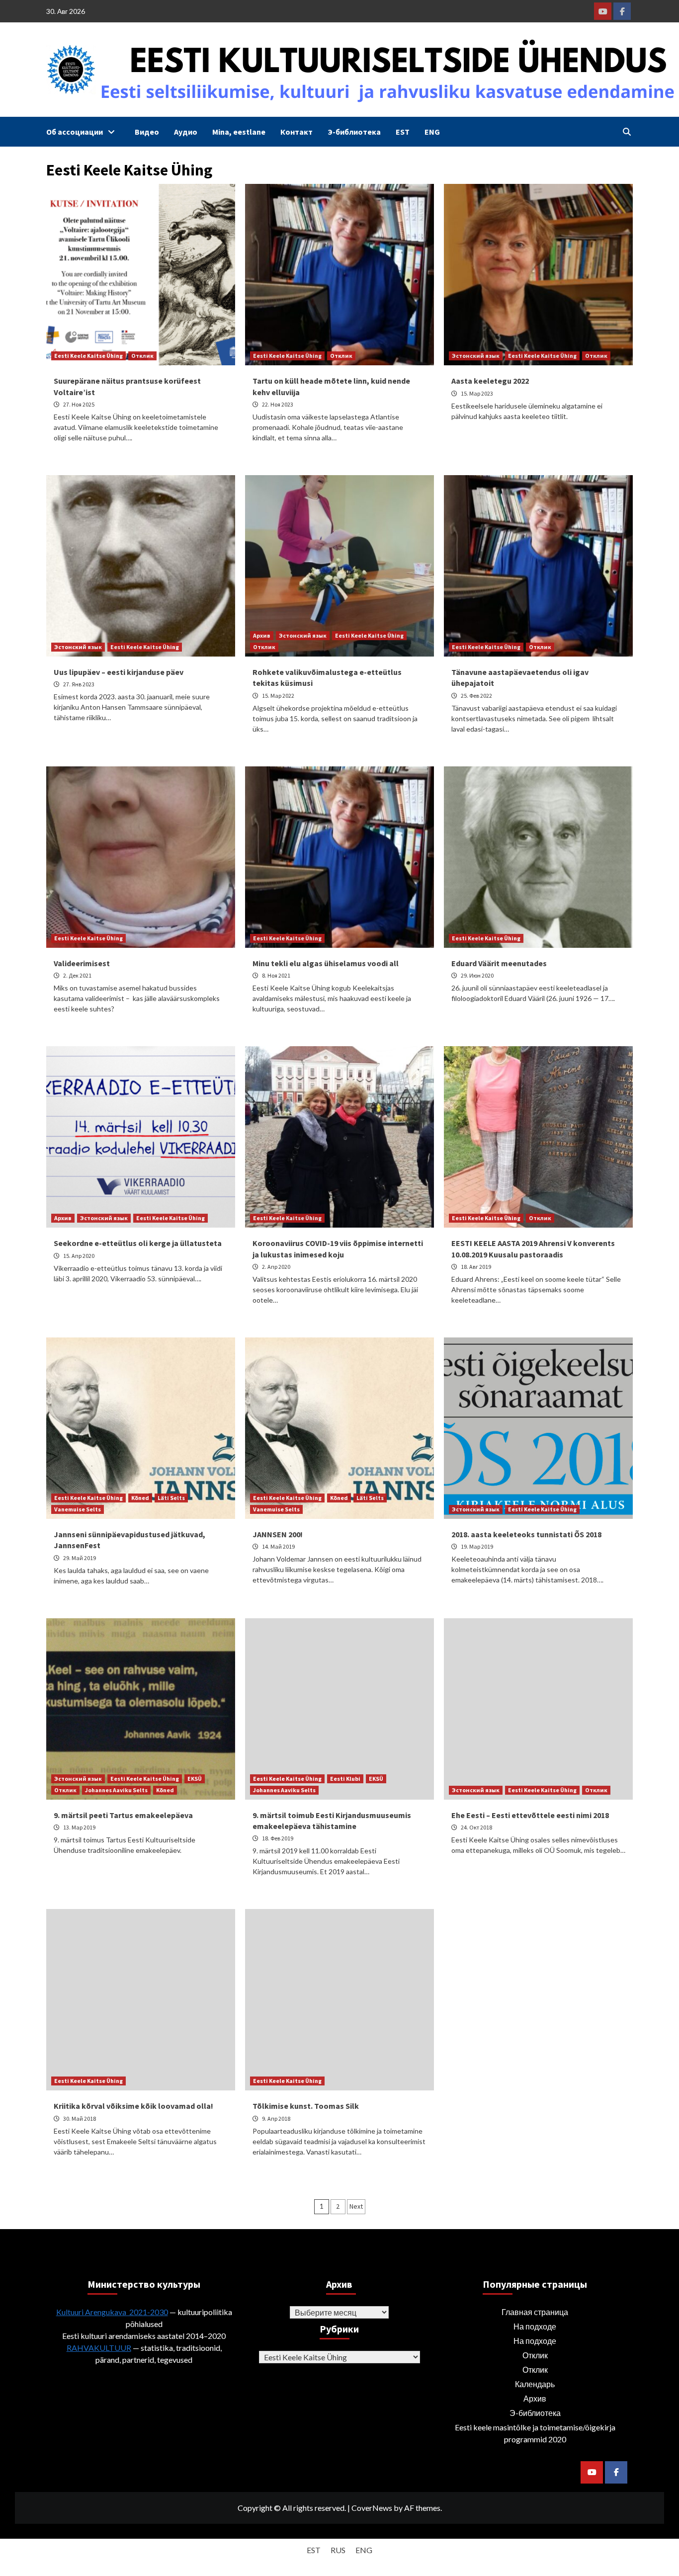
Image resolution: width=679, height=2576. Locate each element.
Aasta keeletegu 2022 (490, 381)
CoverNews (372, 2508)
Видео (147, 132)
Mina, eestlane (239, 132)
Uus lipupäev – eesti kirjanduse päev (119, 672)
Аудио (186, 132)
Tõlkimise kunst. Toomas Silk (306, 2106)
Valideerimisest (82, 963)
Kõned (140, 1498)
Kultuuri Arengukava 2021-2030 (112, 2312)
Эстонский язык (476, 356)
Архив (262, 635)
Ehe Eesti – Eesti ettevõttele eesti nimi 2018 (530, 1815)
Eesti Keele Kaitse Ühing (88, 356)
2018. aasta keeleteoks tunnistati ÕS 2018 (526, 1534)
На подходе (535, 2326)
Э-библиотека (354, 132)
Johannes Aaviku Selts (116, 1790)
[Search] (627, 132)
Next (356, 2206)
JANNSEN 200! (278, 1534)
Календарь (535, 2384)
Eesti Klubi (345, 1779)
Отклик (142, 356)
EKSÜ (195, 1779)
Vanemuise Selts (78, 1509)
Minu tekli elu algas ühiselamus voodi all (326, 963)
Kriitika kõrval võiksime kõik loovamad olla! (133, 2106)
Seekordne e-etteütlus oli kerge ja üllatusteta (138, 1243)
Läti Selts (171, 1498)
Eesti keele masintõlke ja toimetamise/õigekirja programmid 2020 (535, 2433)
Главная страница (535, 2312)
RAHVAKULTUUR (99, 2348)
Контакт (297, 132)
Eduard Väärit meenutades (499, 963)
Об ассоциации (75, 132)
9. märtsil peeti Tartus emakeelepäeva (123, 1815)
